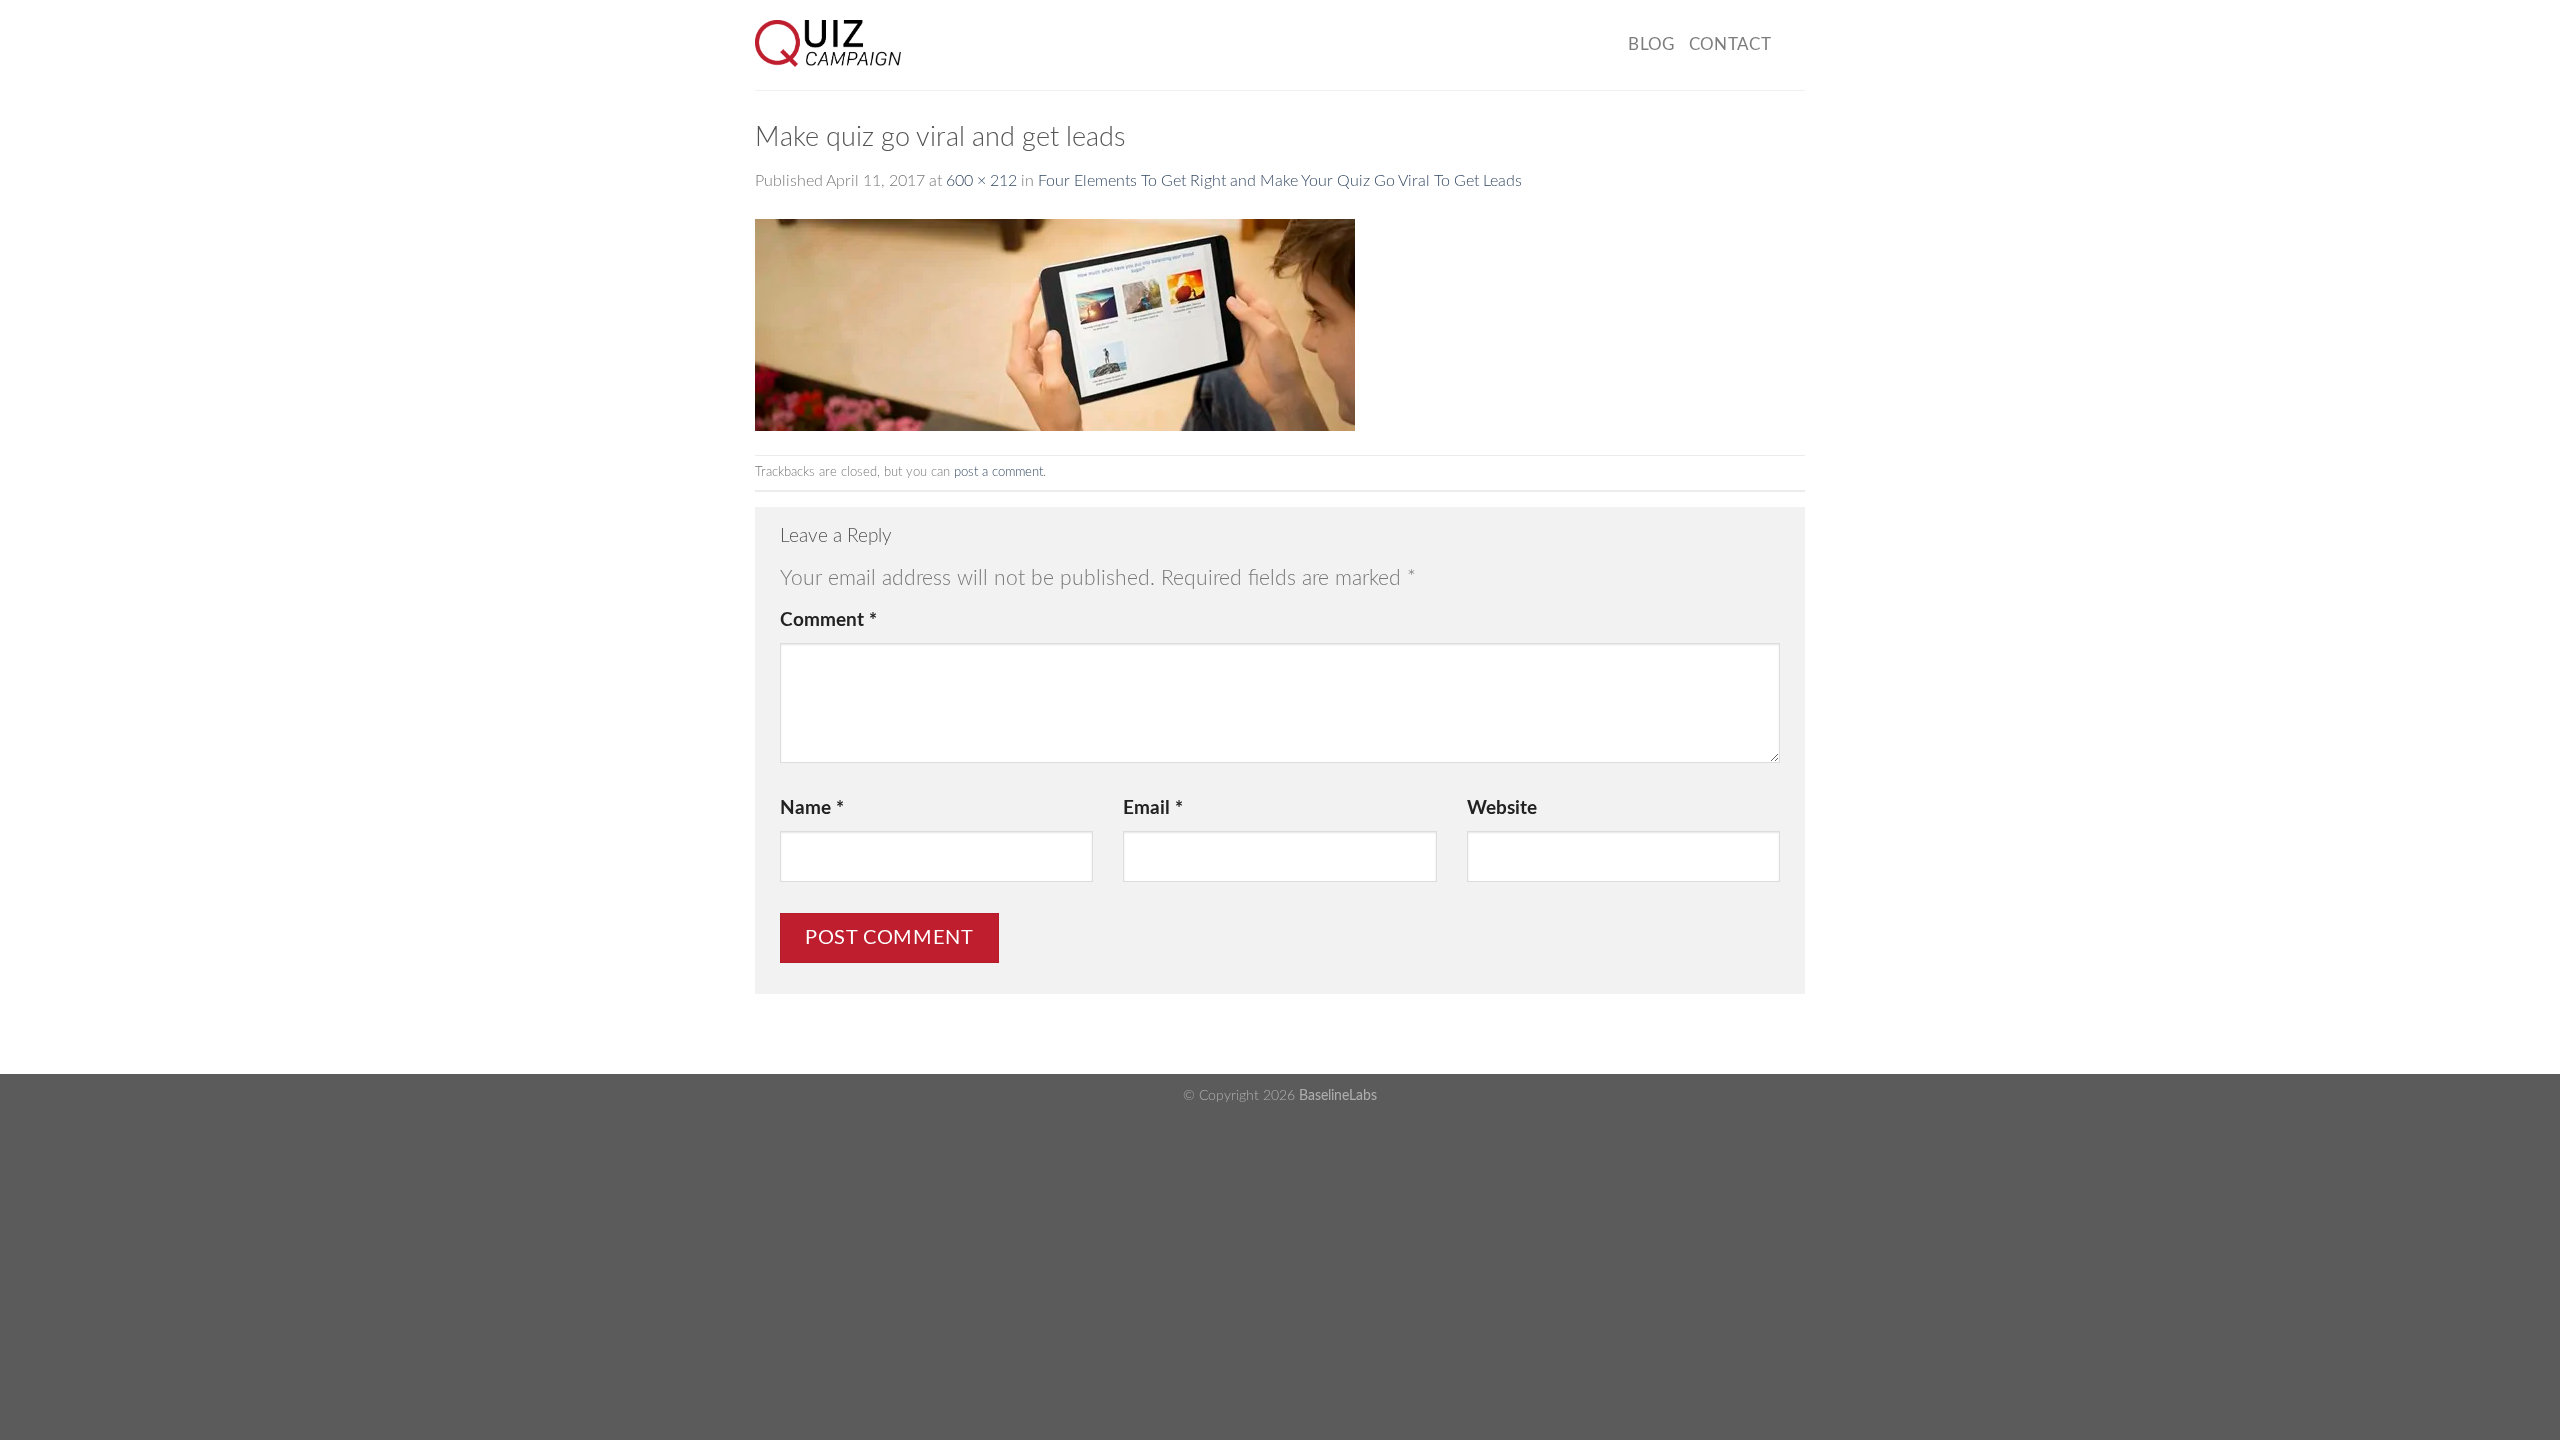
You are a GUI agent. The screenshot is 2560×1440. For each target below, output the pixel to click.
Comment (828, 620)
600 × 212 (981, 181)
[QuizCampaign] (866, 45)
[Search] (1795, 45)
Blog (1651, 45)
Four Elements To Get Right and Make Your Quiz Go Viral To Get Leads (1280, 181)
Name (812, 808)
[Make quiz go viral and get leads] (1055, 324)
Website (1502, 808)
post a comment (998, 472)
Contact (1730, 45)
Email (1153, 808)
